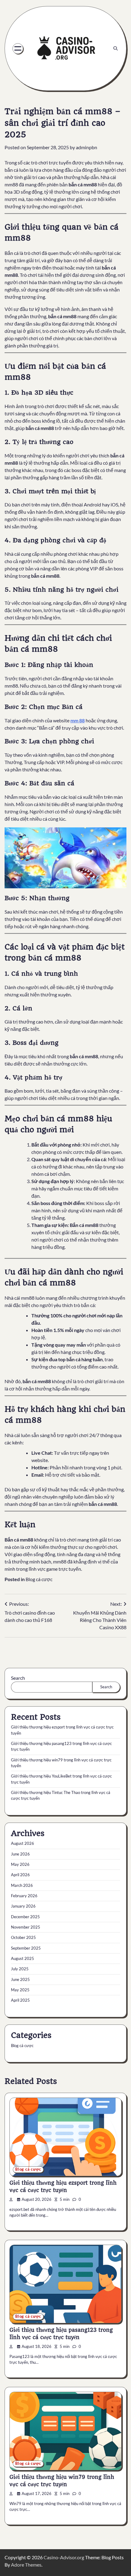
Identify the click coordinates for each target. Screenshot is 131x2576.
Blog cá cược (39, 1579)
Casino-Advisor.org (64, 2557)
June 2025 (20, 1979)
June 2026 (20, 1854)
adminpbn (87, 147)
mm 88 (78, 720)
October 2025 (23, 1937)
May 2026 (20, 1864)
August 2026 (23, 1843)
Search (18, 1678)
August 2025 (23, 1958)
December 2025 (25, 1917)
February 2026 (24, 1896)
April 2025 (20, 2000)
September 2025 (26, 1948)
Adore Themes (26, 2565)
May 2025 (20, 1990)
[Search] (115, 48)
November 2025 (26, 1927)
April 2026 (20, 1875)
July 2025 (20, 1969)
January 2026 (23, 1906)
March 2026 (22, 1885)
